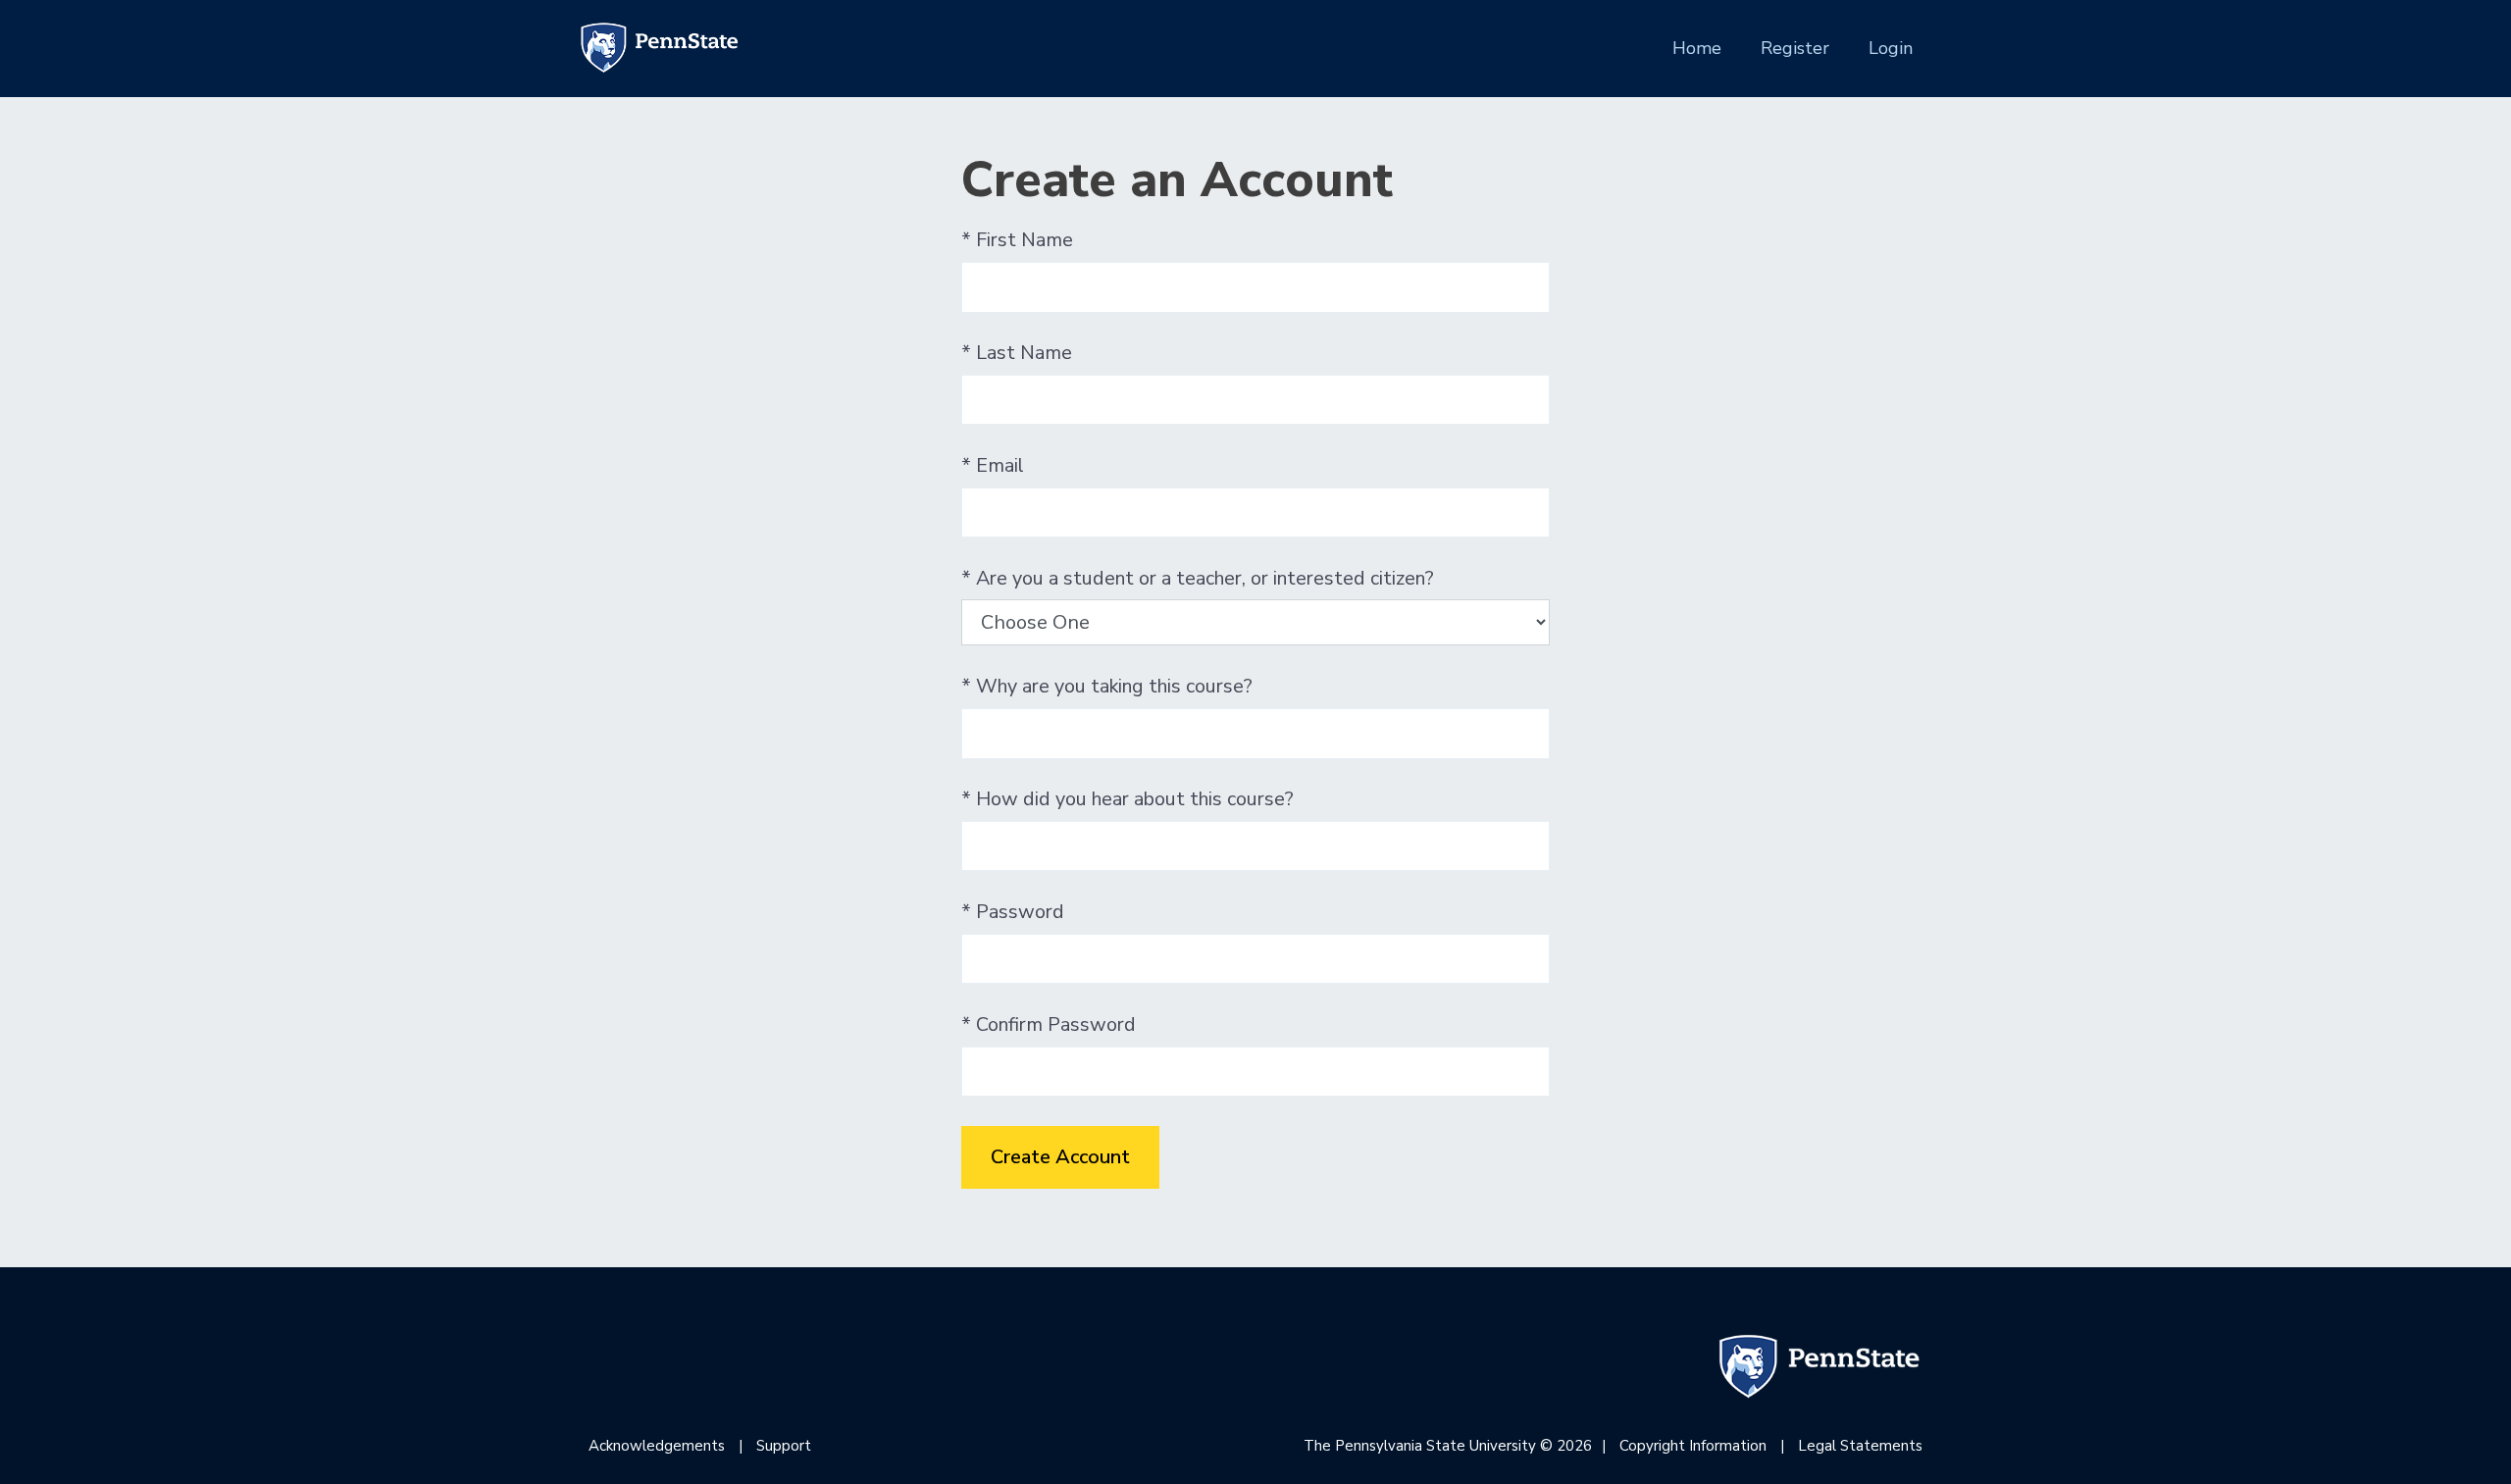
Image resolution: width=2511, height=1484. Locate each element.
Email (993, 466)
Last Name (1017, 353)
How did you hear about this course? (1127, 799)
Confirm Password (1049, 1025)
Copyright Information (1693, 1446)
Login (1891, 48)
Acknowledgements (657, 1446)
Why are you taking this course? (1107, 687)
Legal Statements (1860, 1446)
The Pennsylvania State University (1420, 1446)
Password (1013, 912)
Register (1795, 48)
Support (784, 1446)
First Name (1017, 240)
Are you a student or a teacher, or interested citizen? (1198, 579)
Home (1697, 48)
